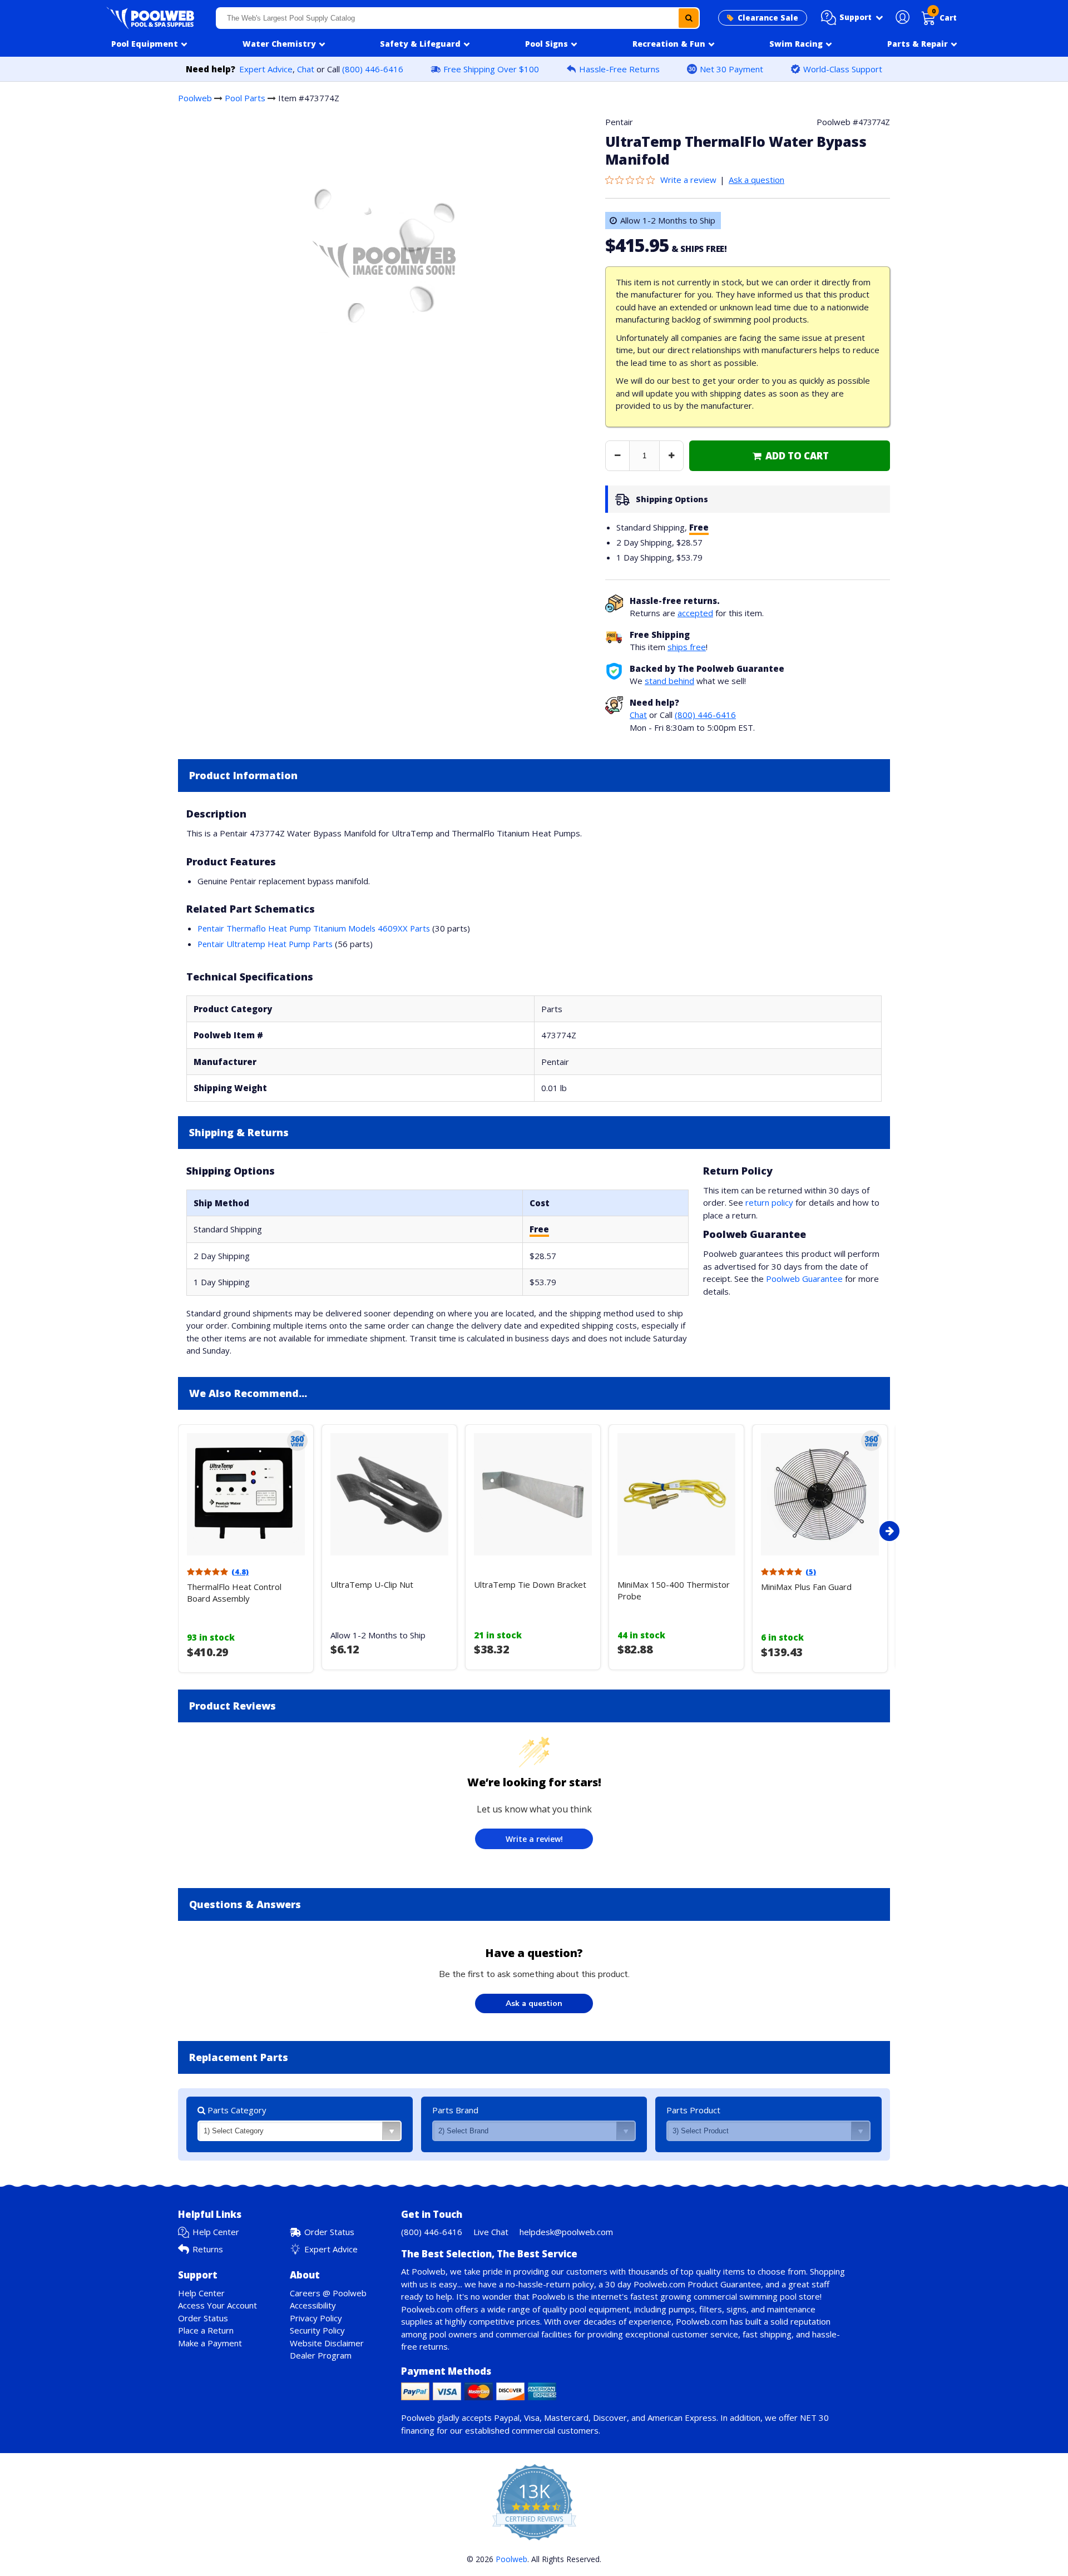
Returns (208, 2249)
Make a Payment (210, 2343)
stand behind (669, 681)
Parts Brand (455, 2110)
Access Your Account (217, 2305)
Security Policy (317, 2330)
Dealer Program (321, 2355)
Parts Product (693, 2110)
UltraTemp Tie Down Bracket (530, 1584)
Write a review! (534, 1839)
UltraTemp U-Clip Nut (372, 1584)
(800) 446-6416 (373, 69)
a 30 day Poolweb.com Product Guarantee (680, 2284)
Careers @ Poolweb (328, 2293)
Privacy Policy (316, 2318)
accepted (695, 613)
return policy (769, 1202)
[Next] (889, 1531)
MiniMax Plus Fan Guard (806, 1587)
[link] (790, 456)
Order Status (329, 2232)
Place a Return (206, 2330)
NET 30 (814, 2418)
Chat (306, 69)
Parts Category (236, 2110)
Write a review (688, 180)
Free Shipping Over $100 (491, 69)
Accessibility (313, 2305)
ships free (687, 647)
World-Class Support (843, 69)
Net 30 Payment (731, 69)
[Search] (689, 18)
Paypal (507, 2418)
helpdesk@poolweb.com (566, 2232)
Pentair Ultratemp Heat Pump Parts (265, 944)
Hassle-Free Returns (619, 69)
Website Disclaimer (327, 2343)
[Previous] (175, 1531)
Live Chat (491, 2232)
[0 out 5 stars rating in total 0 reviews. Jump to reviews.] (633, 180)
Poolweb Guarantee (804, 1279)
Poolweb (195, 98)
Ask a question (756, 180)
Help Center (216, 2232)
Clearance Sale (768, 18)
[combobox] (458, 18)
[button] (852, 18)
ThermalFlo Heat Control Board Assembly (234, 1592)
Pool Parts (245, 98)
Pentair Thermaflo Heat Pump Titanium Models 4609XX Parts (314, 928)
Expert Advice (266, 69)
